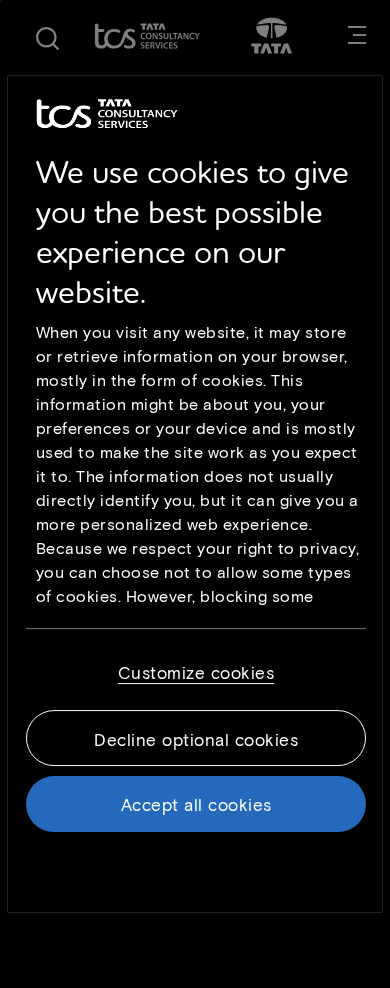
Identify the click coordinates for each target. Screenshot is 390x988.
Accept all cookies (196, 804)
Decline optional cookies (196, 739)
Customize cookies (196, 672)
